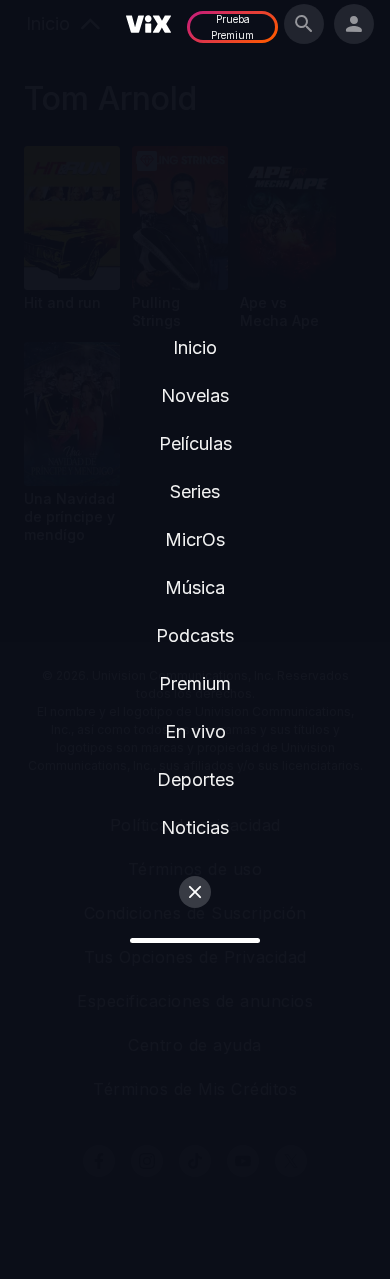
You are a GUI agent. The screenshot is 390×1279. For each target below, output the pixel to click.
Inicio (195, 347)
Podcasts (195, 635)
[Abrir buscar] (304, 24)
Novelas (195, 395)
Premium (195, 683)
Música (195, 587)
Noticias (195, 827)
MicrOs (195, 539)
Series (195, 491)
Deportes (195, 779)
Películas (195, 443)
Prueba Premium (232, 27)
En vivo (195, 731)
